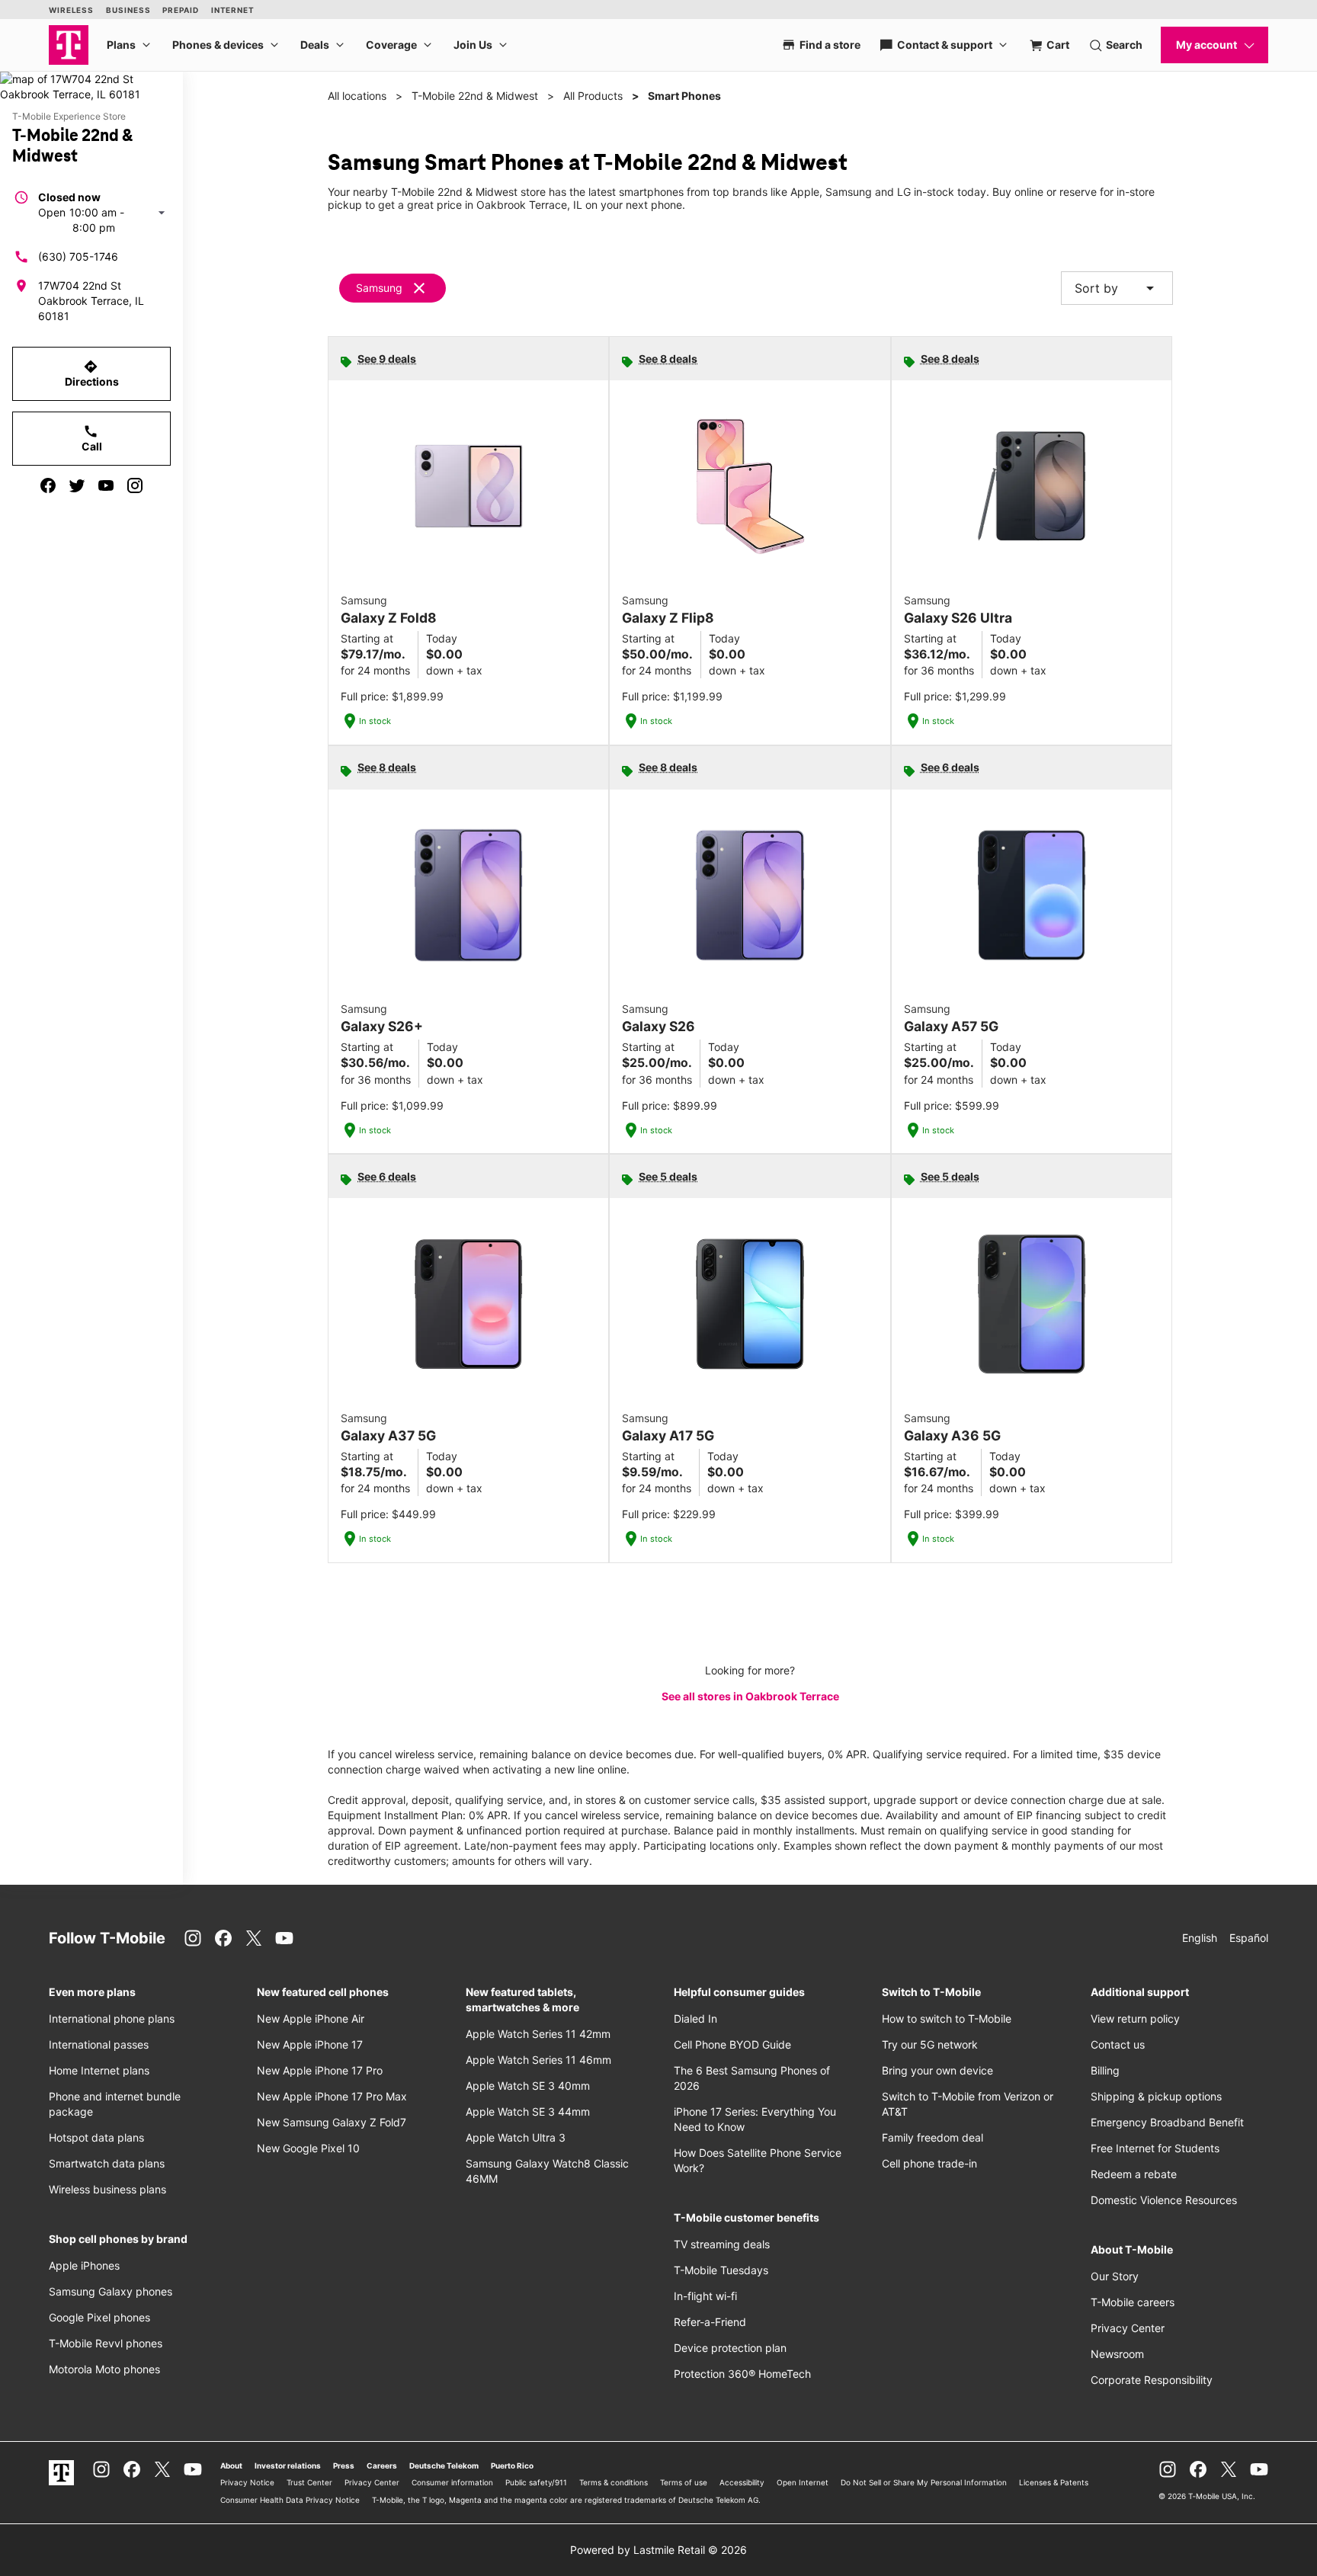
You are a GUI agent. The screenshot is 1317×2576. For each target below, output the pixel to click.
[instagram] (135, 485)
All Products (593, 96)
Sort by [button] (1117, 288)
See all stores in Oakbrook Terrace (750, 1696)
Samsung (379, 288)
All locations (357, 96)
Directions (92, 373)
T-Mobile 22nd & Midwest (475, 96)
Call (92, 438)
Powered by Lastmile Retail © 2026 (658, 2550)
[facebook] (48, 485)
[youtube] (106, 485)
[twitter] (77, 485)
